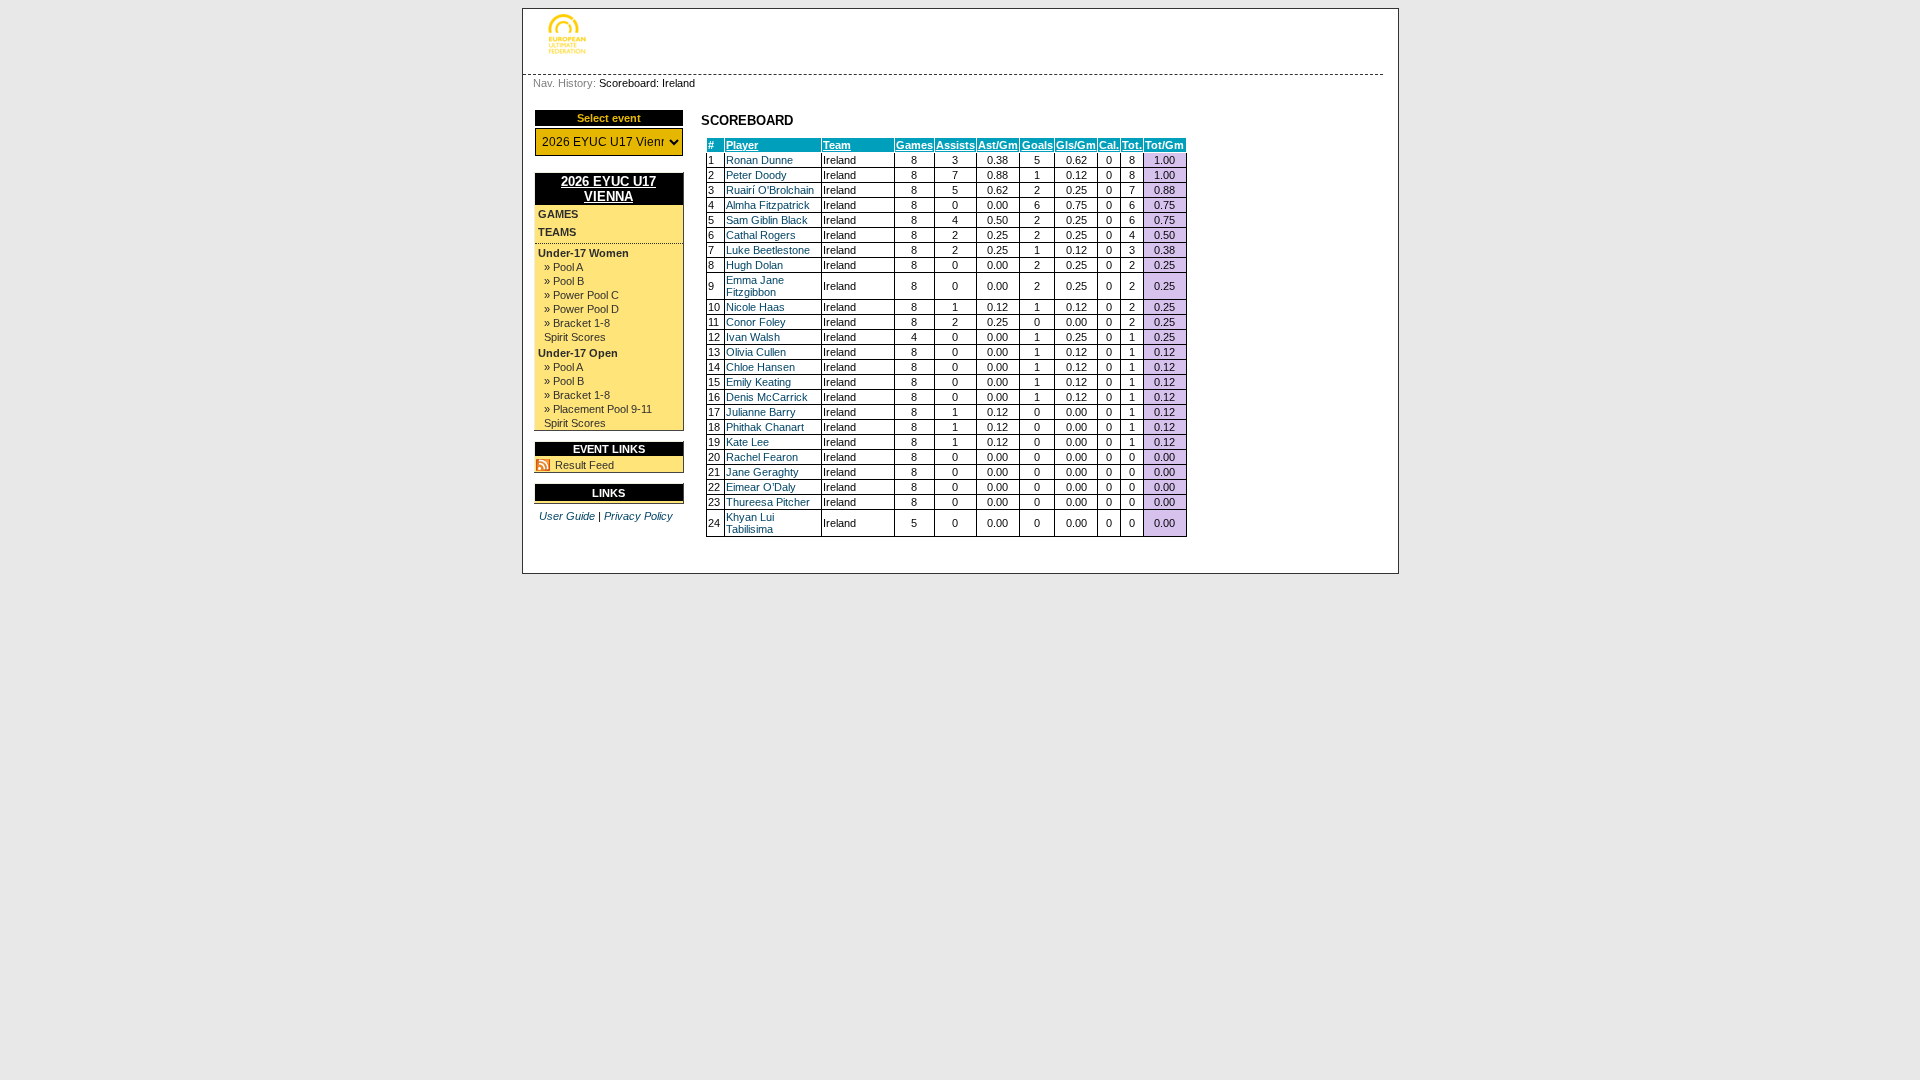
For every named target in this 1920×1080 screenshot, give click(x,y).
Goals (1037, 145)
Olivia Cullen (756, 352)
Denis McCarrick (767, 397)
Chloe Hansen (760, 367)
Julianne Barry (761, 412)
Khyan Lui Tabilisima (750, 523)
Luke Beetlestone (768, 250)
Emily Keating (758, 382)
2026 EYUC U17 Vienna (608, 189)
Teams (557, 232)
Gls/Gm (1076, 145)
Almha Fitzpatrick (768, 205)
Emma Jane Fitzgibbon (755, 286)
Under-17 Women (583, 253)
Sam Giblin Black (767, 220)
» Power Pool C (581, 295)
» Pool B (564, 281)
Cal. (1109, 145)
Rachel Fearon (762, 457)
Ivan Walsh (753, 337)
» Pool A (563, 267)
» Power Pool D (581, 309)
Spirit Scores (575, 337)
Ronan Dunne (759, 160)
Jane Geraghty (762, 472)
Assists (955, 145)
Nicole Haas (755, 307)
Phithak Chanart (765, 427)
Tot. (1132, 145)
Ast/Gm (998, 145)
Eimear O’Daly (761, 487)
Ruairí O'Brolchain (770, 190)
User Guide (567, 516)
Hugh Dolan (754, 265)
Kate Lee (747, 442)
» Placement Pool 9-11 (598, 409)
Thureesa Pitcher (768, 502)
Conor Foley (756, 322)
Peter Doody (756, 175)
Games (558, 214)
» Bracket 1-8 (577, 323)
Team (837, 145)
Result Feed (584, 465)
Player (742, 145)
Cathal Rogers (761, 235)
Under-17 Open (578, 353)
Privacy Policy (638, 516)
